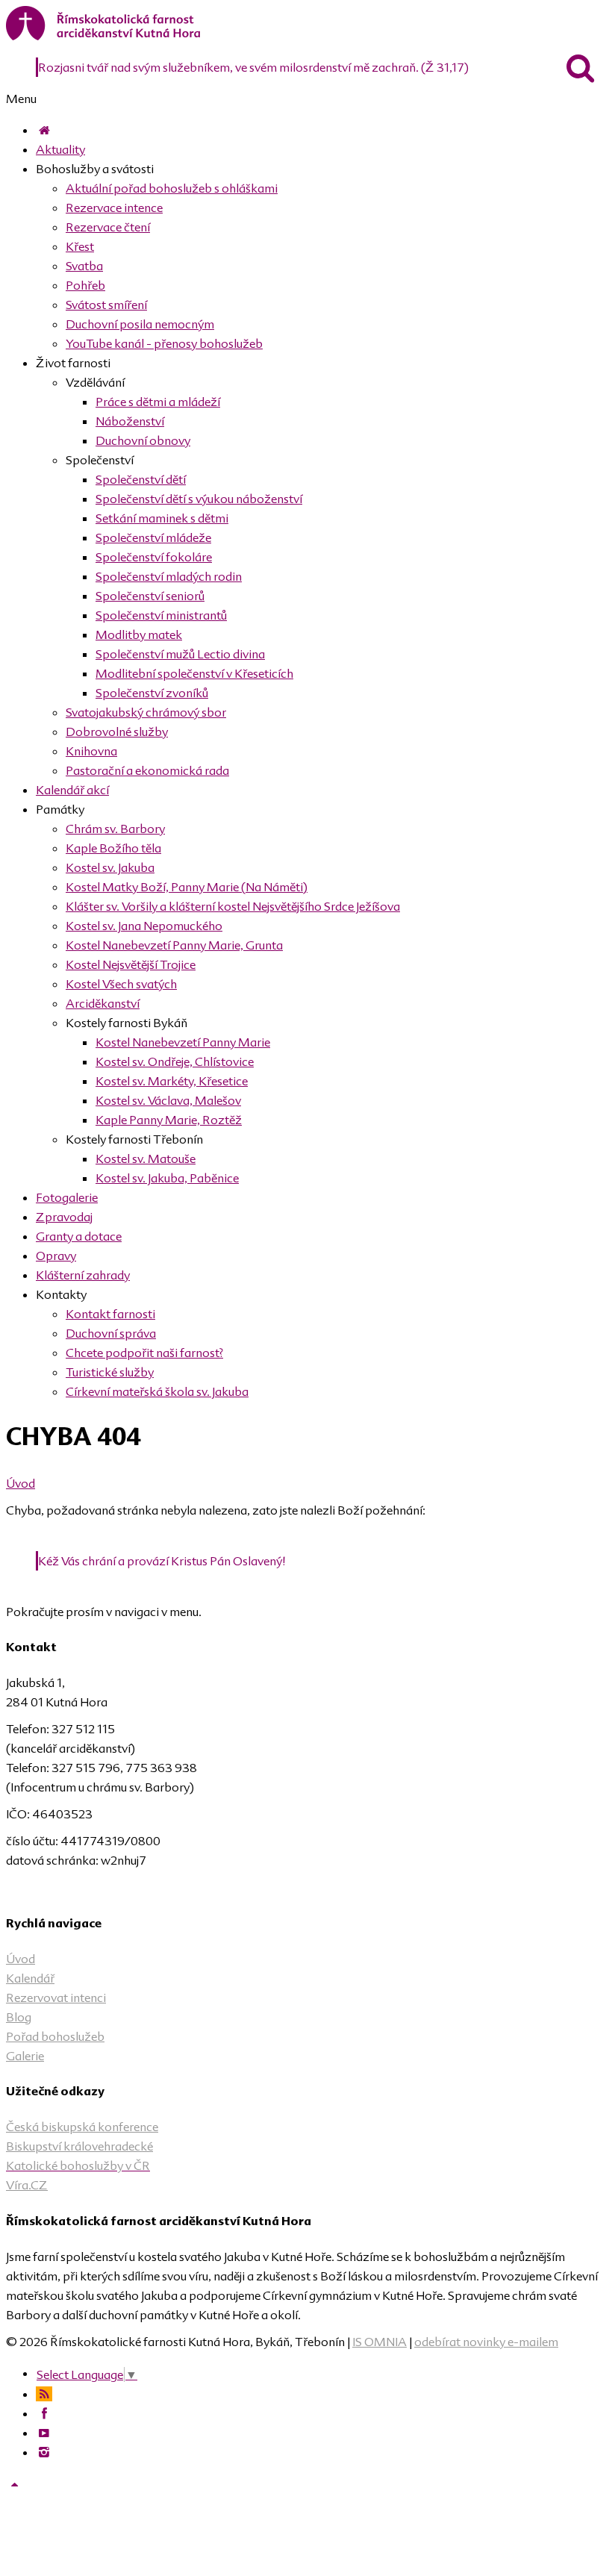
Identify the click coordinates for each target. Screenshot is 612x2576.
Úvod (21, 1483)
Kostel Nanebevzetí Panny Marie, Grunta (174, 945)
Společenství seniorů (150, 596)
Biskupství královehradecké (79, 2146)
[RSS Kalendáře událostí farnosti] (44, 2394)
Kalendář (30, 1978)
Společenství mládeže (153, 537)
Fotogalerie (67, 1197)
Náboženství (130, 421)
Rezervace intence (114, 208)
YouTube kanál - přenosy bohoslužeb (164, 343)
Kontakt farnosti (110, 1314)
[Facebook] (44, 2413)
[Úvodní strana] (44, 130)
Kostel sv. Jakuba (110, 867)
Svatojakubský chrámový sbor (146, 712)
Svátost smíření (106, 305)
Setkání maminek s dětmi (162, 518)
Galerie (25, 2056)
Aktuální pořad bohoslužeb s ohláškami (172, 188)
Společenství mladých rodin (169, 576)
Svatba (84, 266)
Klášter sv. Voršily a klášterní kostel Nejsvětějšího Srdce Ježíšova (233, 906)
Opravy (56, 1256)
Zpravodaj (64, 1217)
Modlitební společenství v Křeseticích (194, 673)
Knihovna (91, 751)
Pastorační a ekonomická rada (147, 770)
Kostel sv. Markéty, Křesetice (172, 1081)
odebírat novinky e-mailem (486, 2342)
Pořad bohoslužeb (55, 2036)
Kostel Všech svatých (121, 984)
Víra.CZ (27, 2185)
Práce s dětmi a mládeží (158, 402)
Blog (19, 2017)
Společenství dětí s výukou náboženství (199, 499)
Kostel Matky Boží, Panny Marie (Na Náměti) (187, 887)
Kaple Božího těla (113, 848)
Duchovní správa (111, 1333)
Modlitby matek (139, 634)
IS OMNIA (380, 2342)
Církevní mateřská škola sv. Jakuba (157, 1391)
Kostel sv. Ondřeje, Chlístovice (175, 1061)
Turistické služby (110, 1372)
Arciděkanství (103, 1003)
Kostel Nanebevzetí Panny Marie (183, 1042)
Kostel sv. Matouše (146, 1158)
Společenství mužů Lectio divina (180, 654)
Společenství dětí (141, 479)
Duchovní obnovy (143, 440)
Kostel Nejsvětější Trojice (131, 964)
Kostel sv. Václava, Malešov (168, 1100)
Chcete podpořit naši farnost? (144, 1353)
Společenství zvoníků (152, 693)
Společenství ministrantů (161, 615)
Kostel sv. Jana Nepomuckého (144, 926)
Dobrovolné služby (117, 732)
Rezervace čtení (108, 227)
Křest (80, 246)
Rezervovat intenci (56, 1998)
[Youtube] (44, 2433)
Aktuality (60, 149)
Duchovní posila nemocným (140, 324)
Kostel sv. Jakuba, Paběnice (167, 1178)
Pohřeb (85, 285)
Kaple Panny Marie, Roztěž (169, 1120)
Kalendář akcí (72, 790)
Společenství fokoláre (154, 557)
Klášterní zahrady (83, 1275)
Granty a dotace (79, 1236)
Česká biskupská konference (82, 2127)
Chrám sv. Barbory (115, 829)
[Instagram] (44, 2452)
